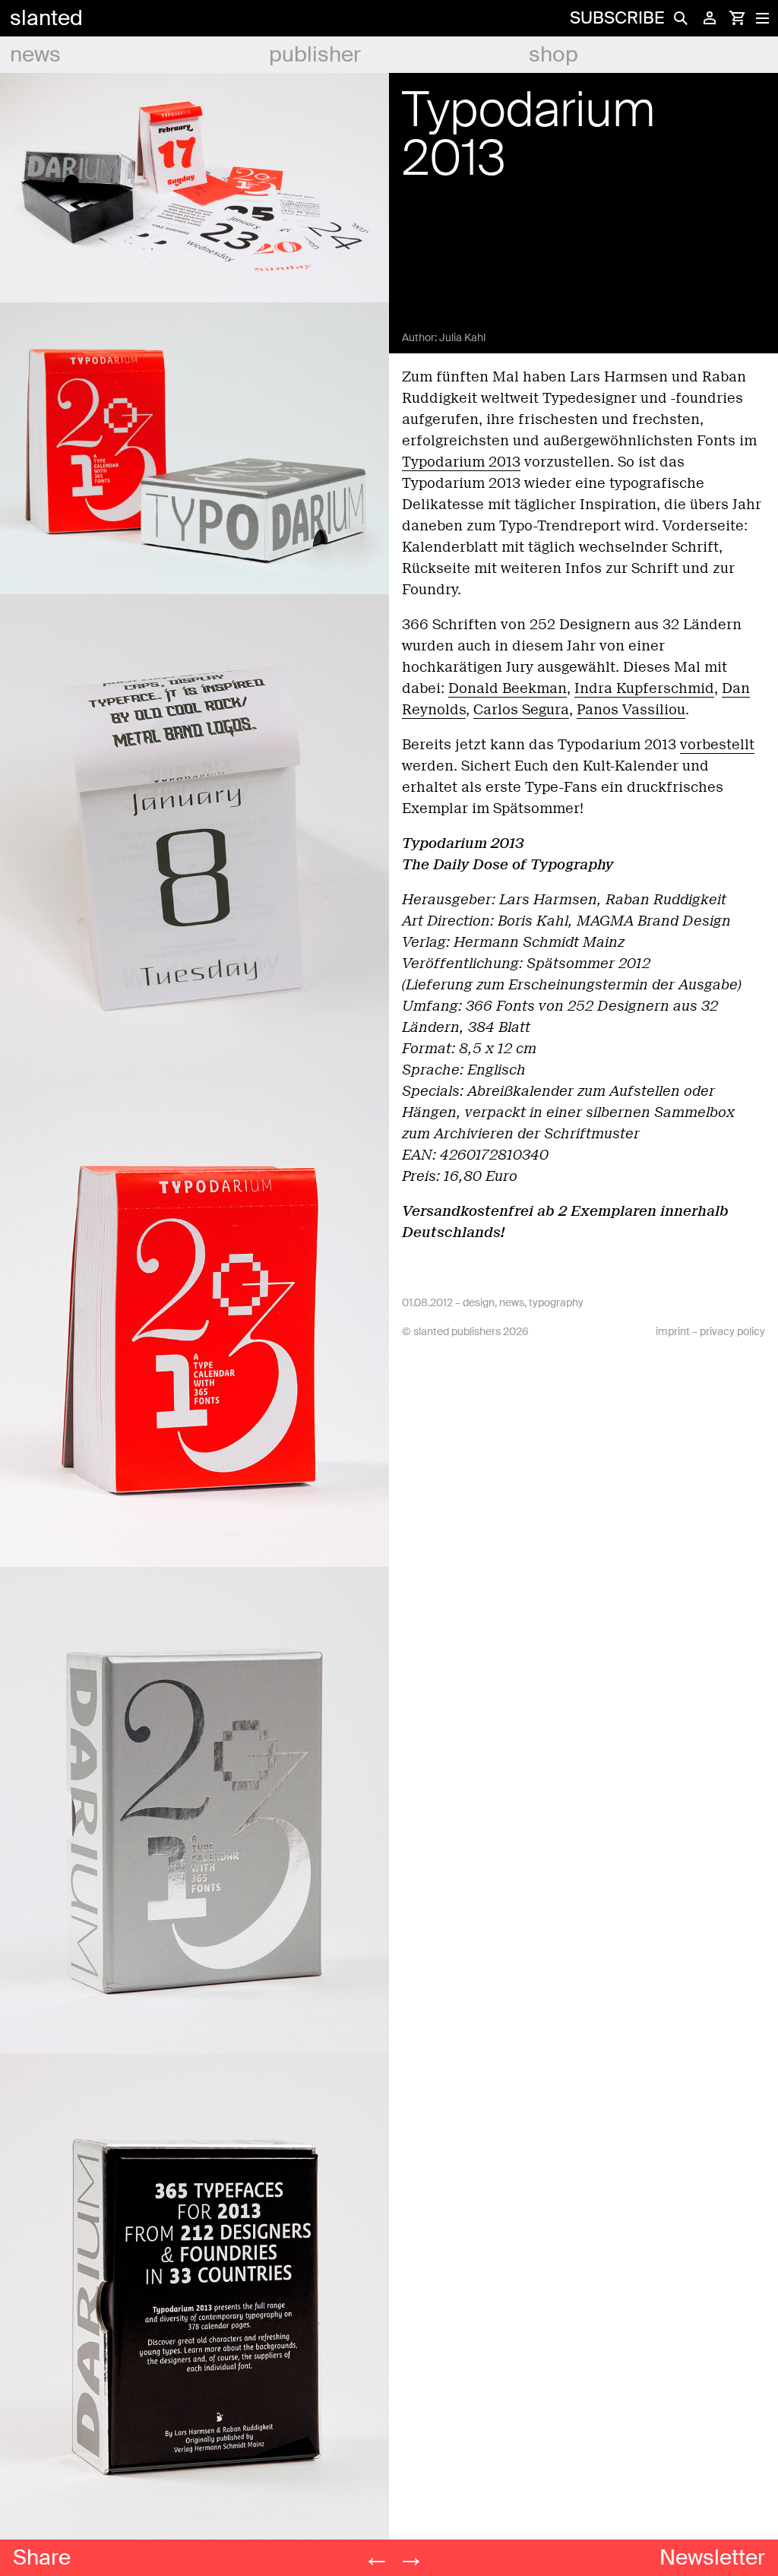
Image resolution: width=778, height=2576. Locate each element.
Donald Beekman (508, 688)
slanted (46, 18)
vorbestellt (717, 745)
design (479, 1302)
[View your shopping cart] (737, 18)
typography (556, 1302)
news (35, 54)
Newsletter (712, 2557)
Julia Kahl (462, 337)
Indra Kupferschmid (644, 688)
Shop (553, 54)
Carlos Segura (521, 710)
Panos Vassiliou (631, 710)
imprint (673, 1331)
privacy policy (732, 1331)
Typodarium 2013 (461, 462)
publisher (315, 54)
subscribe (617, 18)
